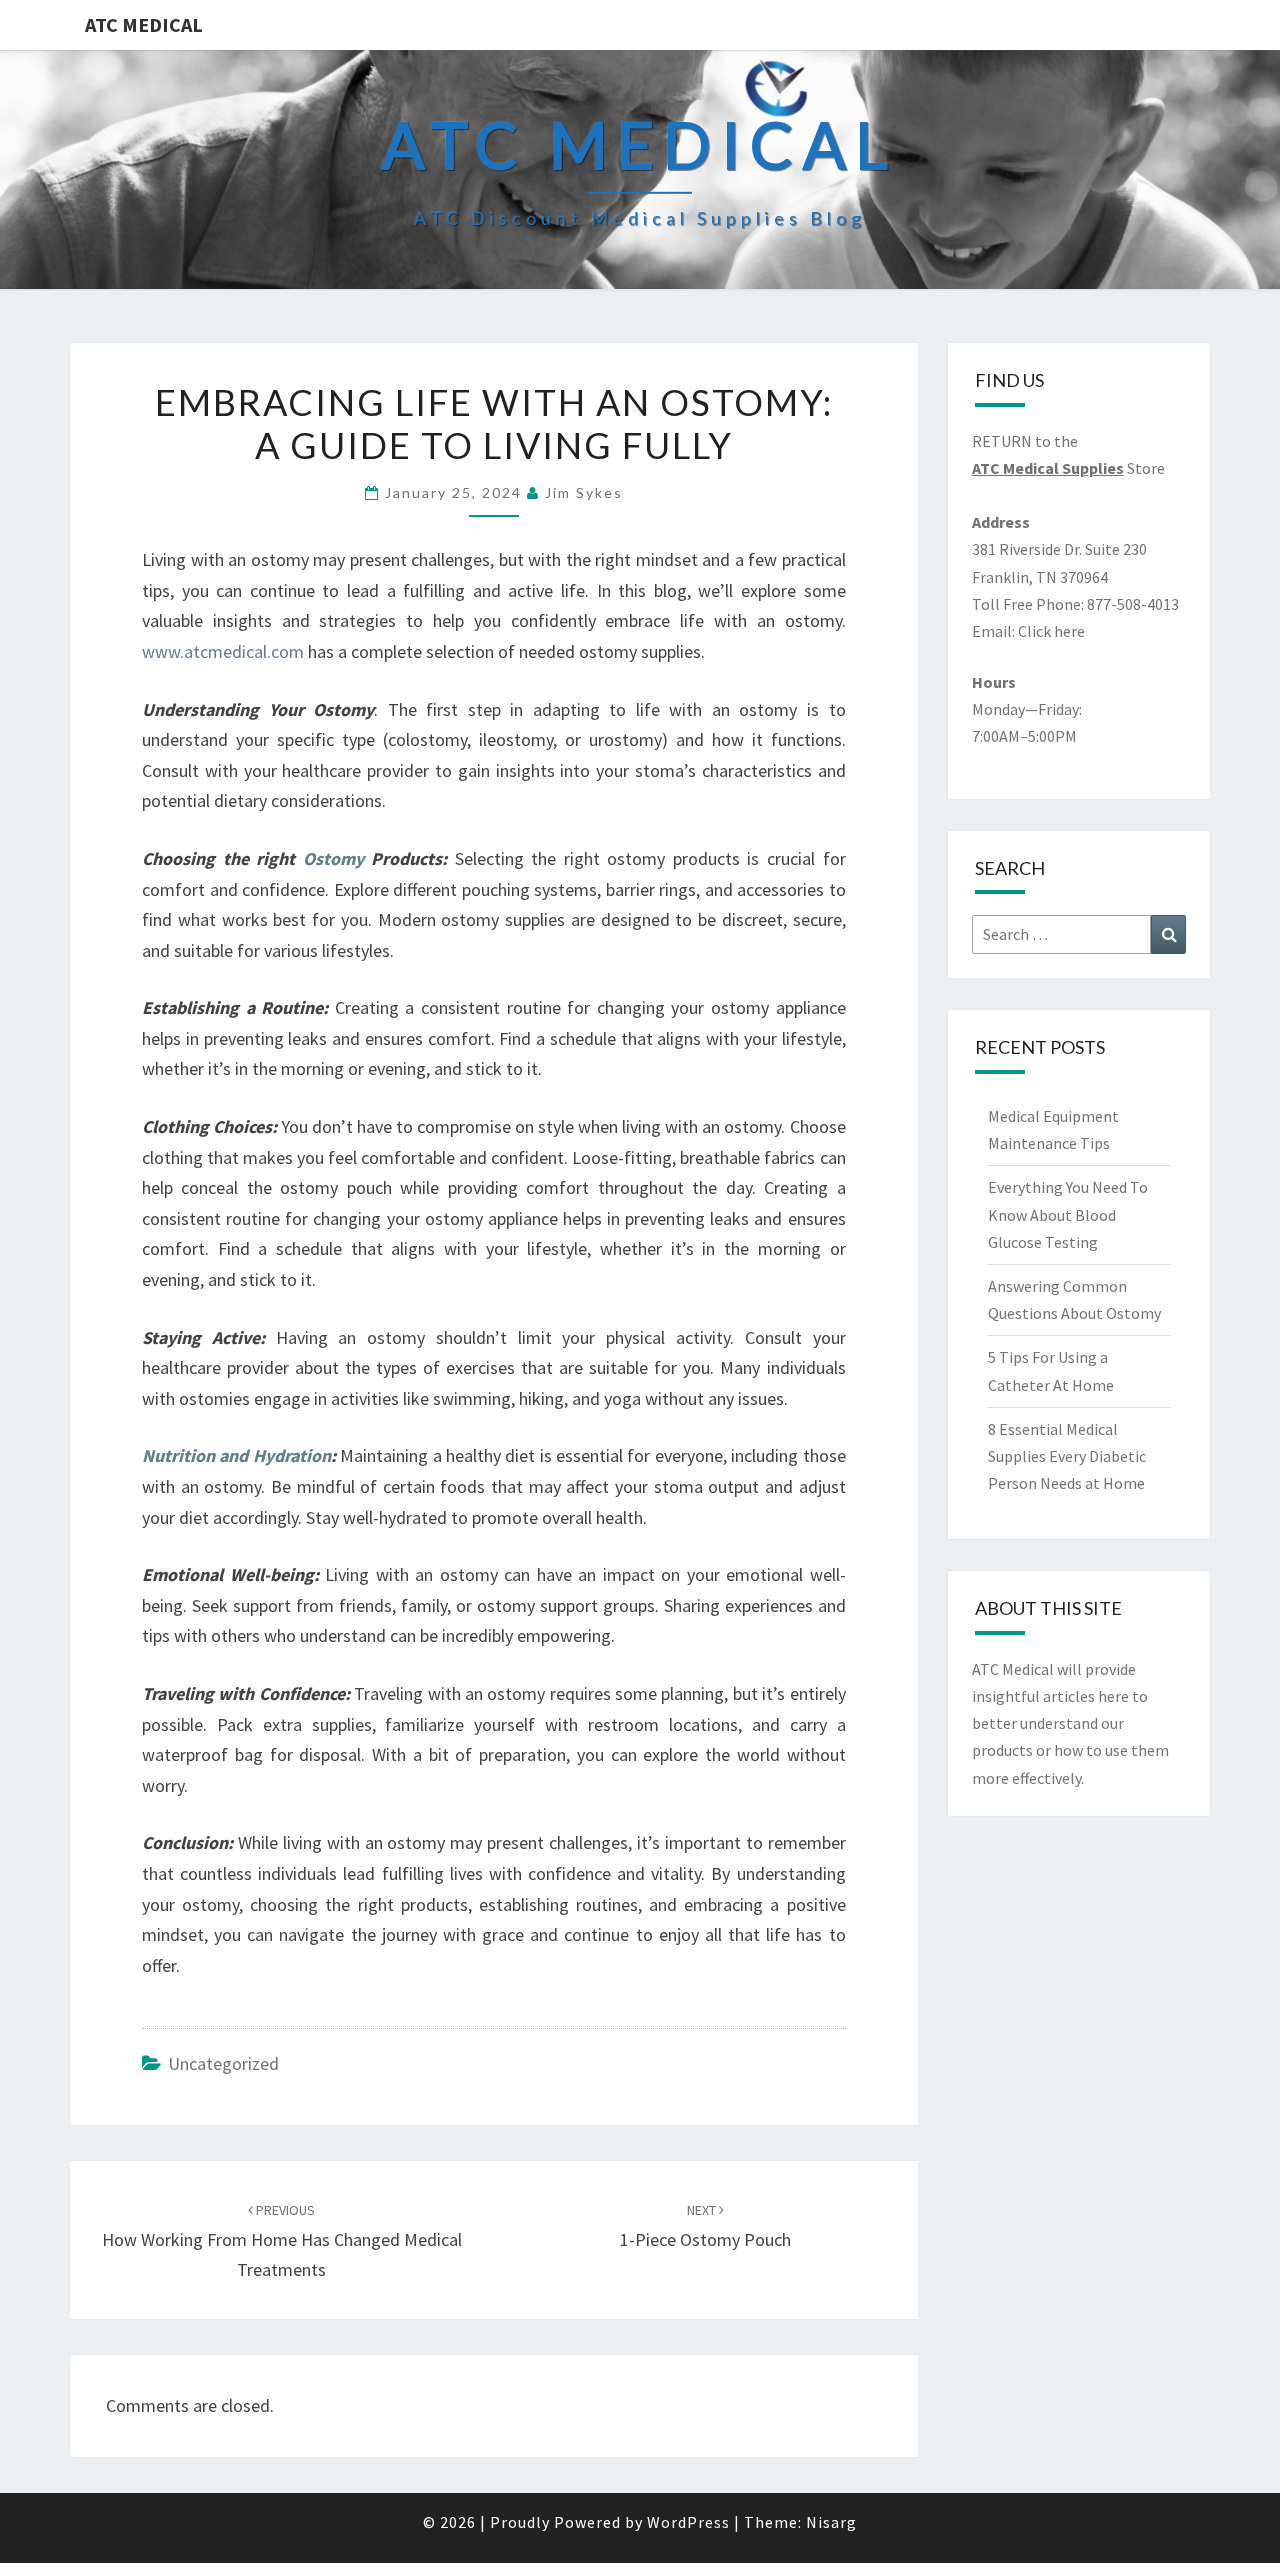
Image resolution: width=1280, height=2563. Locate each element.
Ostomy (333, 858)
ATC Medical (144, 24)
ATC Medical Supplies (1048, 468)
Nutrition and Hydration (236, 1455)
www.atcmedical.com (225, 651)
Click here (1051, 631)
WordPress (688, 2522)
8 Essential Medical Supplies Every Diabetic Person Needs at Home (1067, 1456)
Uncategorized (223, 2063)
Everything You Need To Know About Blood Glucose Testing (1068, 1214)
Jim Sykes (584, 492)
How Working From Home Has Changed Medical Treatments (282, 2241)
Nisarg (831, 2522)
